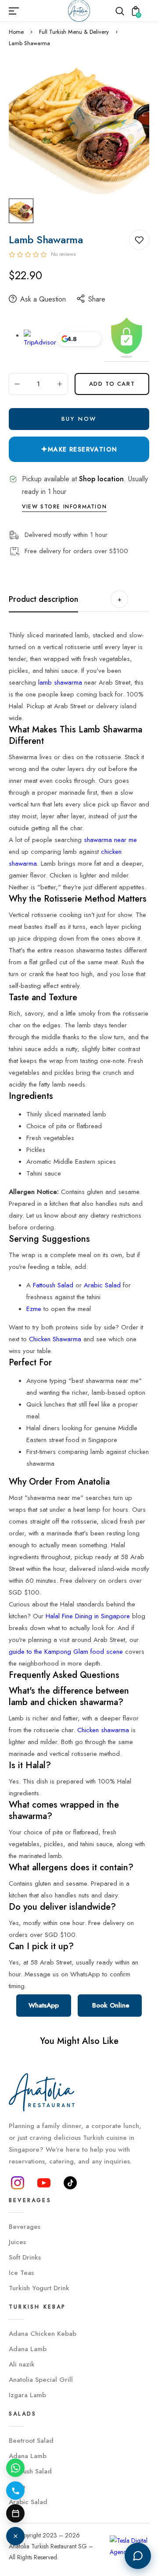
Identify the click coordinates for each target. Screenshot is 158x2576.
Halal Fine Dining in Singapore (88, 1616)
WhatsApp (44, 2005)
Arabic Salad (102, 1285)
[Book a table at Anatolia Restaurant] (15, 2513)
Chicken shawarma (103, 1730)
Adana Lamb (28, 2349)
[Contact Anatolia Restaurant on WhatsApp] (15, 2468)
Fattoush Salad (53, 1285)
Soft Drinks (25, 2257)
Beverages (25, 2227)
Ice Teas (21, 2273)
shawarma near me (110, 840)
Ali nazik (22, 2364)
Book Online (110, 2005)
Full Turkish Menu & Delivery (74, 32)
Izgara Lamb (27, 2395)
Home (16, 32)
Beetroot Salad (31, 2441)
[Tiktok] (70, 2183)
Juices (17, 2242)
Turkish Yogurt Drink (39, 2288)
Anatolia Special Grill (41, 2380)
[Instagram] (18, 2183)
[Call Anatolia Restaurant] (15, 2491)
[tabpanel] (23, 211)
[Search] (120, 11)
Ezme (34, 1309)
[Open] (15, 2536)
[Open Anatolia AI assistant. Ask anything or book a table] (138, 2556)
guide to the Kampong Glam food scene (66, 1652)
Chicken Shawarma (55, 1339)
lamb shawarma (60, 682)
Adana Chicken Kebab (43, 2334)
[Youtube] (44, 2183)
